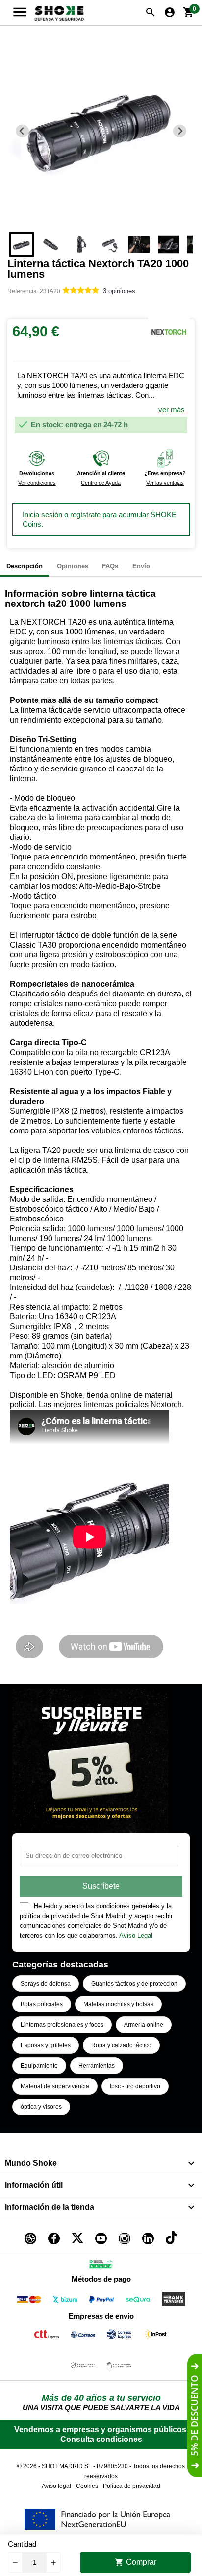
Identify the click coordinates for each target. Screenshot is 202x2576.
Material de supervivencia (55, 2086)
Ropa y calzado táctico (121, 2045)
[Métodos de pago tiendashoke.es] (29, 2301)
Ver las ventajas (165, 483)
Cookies (87, 2486)
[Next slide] (180, 131)
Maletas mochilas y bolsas (118, 2004)
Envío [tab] (141, 566)
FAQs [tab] (110, 566)
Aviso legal (56, 2486)
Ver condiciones (37, 483)
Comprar (136, 2562)
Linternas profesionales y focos (62, 2025)
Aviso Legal (136, 1935)
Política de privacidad (132, 2486)
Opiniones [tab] (73, 566)
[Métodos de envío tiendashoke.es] (47, 2336)
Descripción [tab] (25, 566)
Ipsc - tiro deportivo (135, 2086)
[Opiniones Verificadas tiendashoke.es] (101, 2266)
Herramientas (97, 2066)
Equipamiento (39, 2066)
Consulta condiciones (101, 2439)
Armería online (144, 2025)
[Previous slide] (22, 131)
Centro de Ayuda (101, 483)
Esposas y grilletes (46, 2045)
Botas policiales (42, 2004)
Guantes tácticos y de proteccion (134, 1984)
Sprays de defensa (46, 1984)
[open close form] (195, 2416)
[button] (22, 245)
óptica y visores (41, 2107)
